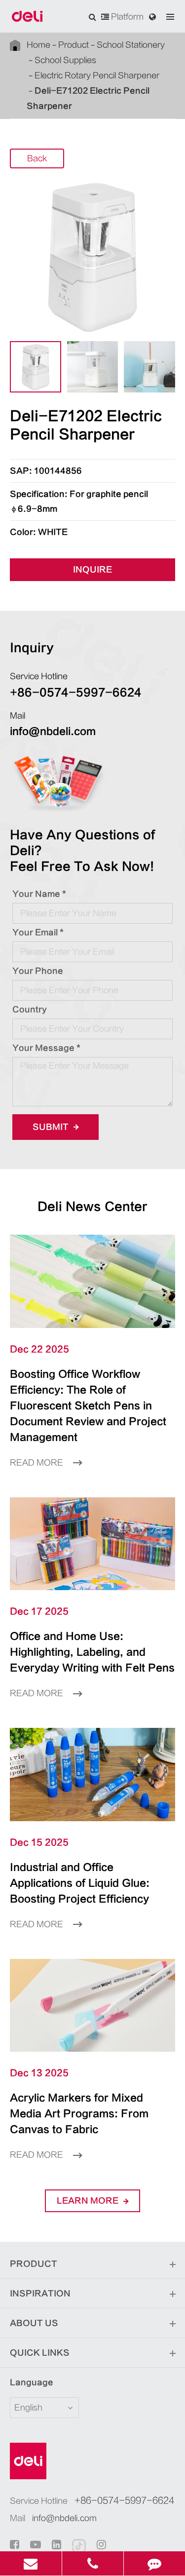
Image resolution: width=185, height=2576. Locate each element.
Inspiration (40, 2294)
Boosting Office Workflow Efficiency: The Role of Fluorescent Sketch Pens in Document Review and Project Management (88, 1406)
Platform (126, 17)
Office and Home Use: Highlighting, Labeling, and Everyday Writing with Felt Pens (92, 1652)
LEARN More (89, 2201)
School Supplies (65, 60)
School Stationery (131, 45)
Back (37, 158)
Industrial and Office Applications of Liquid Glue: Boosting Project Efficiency (80, 1883)
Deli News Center (92, 1207)
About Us (34, 2323)
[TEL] (93, 2563)
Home (38, 45)
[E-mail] (31, 2563)
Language (32, 2382)
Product (74, 45)
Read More (37, 1463)
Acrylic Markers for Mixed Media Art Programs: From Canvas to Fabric (79, 2114)
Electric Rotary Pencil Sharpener (97, 76)
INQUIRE (92, 570)
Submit (52, 1127)
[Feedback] (154, 2563)
